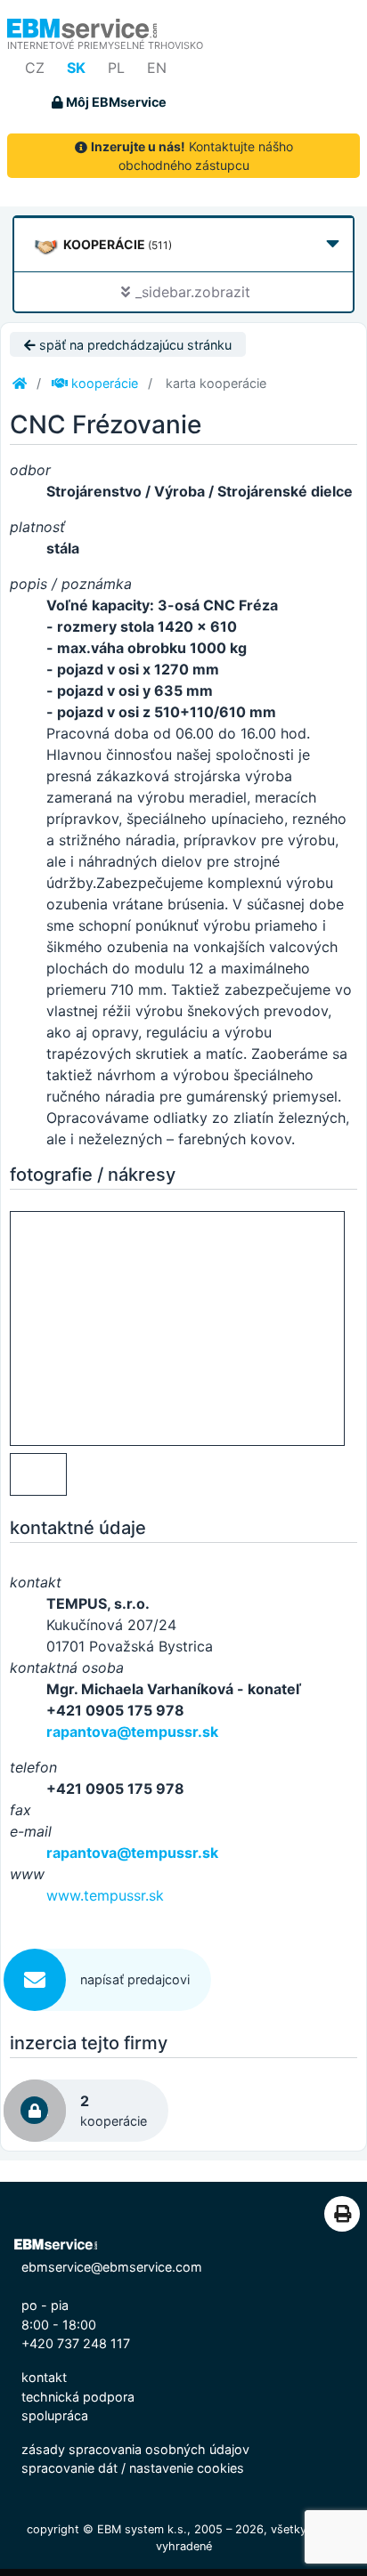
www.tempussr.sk (105, 1895)
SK (76, 68)
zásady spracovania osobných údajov (135, 2449)
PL (116, 68)
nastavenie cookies (187, 2468)
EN (157, 68)
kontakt (44, 2377)
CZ (35, 68)
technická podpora (78, 2397)
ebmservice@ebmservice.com (112, 2267)
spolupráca (55, 2415)
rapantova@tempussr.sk (132, 1732)
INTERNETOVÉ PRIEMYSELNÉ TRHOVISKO (105, 45)
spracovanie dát (69, 2468)
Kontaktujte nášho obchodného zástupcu (192, 156)
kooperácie (103, 383)
